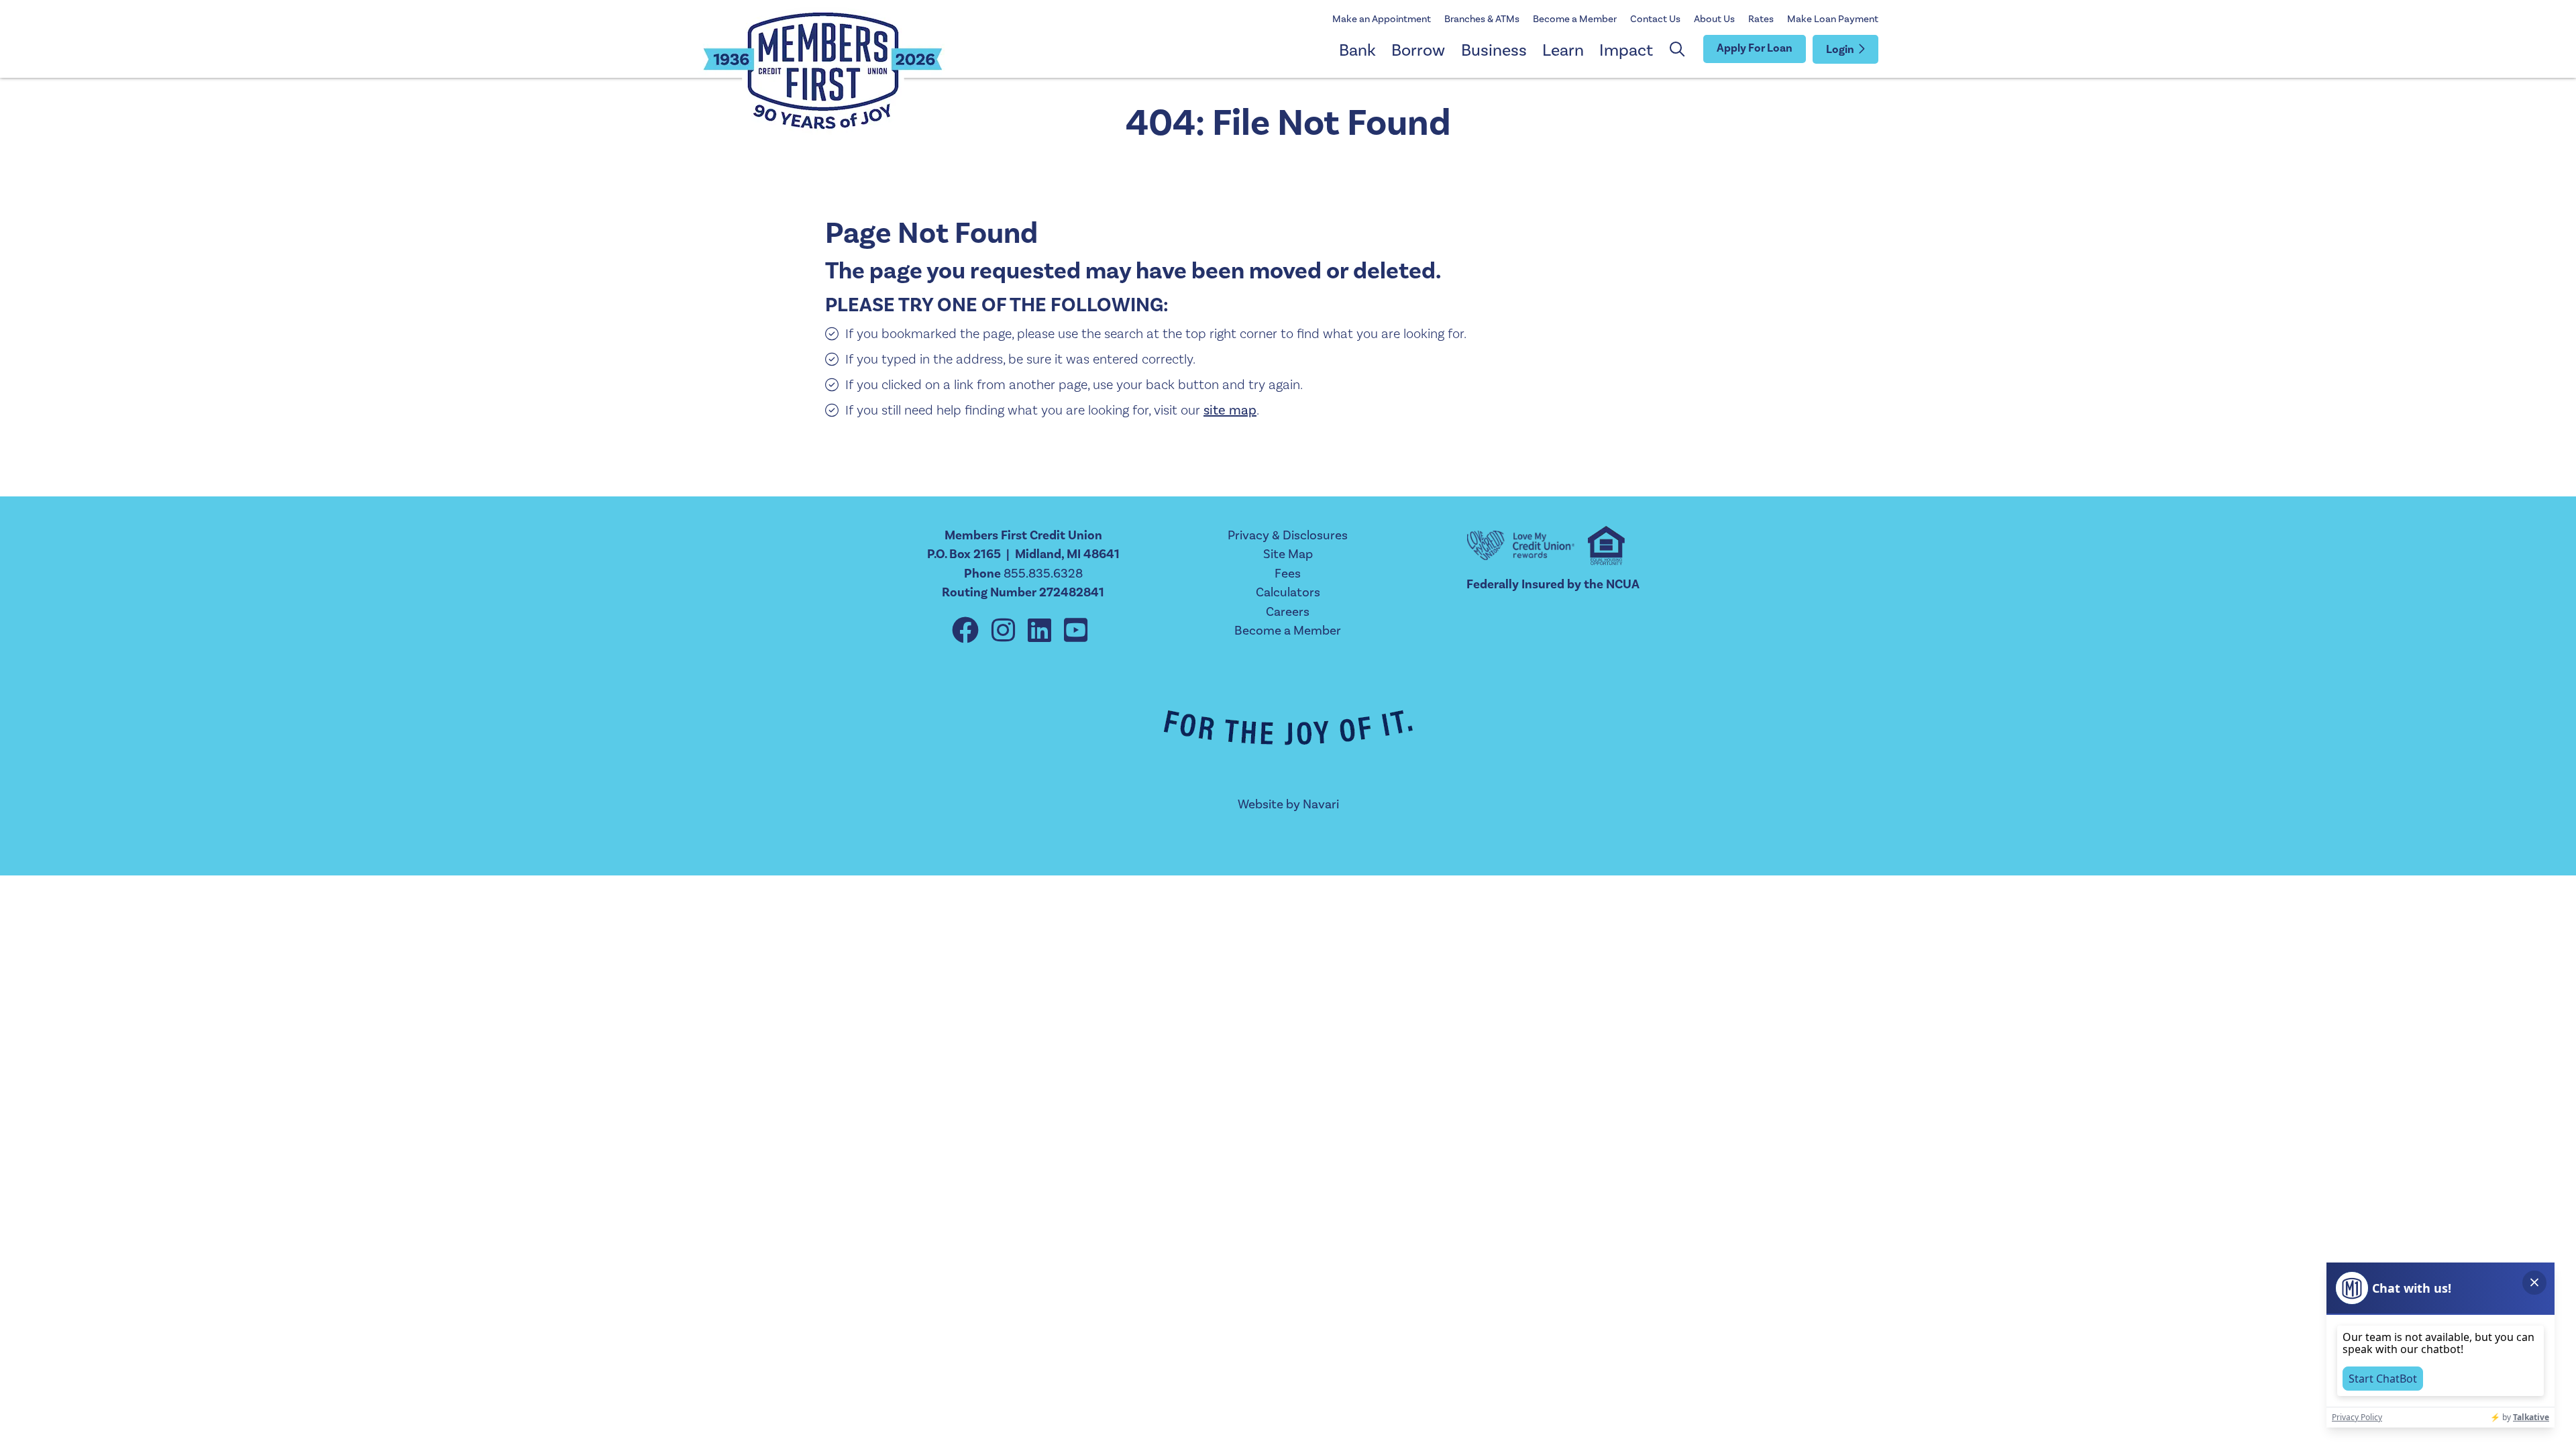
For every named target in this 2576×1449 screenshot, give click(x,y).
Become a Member (1575, 19)
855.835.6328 (1043, 574)
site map (1230, 411)
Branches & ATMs (1482, 19)
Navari (1321, 804)
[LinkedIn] (1042, 632)
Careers (1288, 612)
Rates (1761, 19)
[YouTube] (1076, 632)
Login (1840, 50)
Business (1494, 50)
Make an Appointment (1382, 19)
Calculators (1288, 592)
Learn (1563, 50)
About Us (1714, 19)
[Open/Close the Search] (1677, 50)
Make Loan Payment (1833, 19)
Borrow (1418, 50)
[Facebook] (968, 632)
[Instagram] (1006, 632)
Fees (1288, 574)
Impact (1626, 50)
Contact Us (1655, 19)
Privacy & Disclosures (1288, 535)
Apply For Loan (1755, 48)
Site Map (1288, 554)
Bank (1357, 50)
